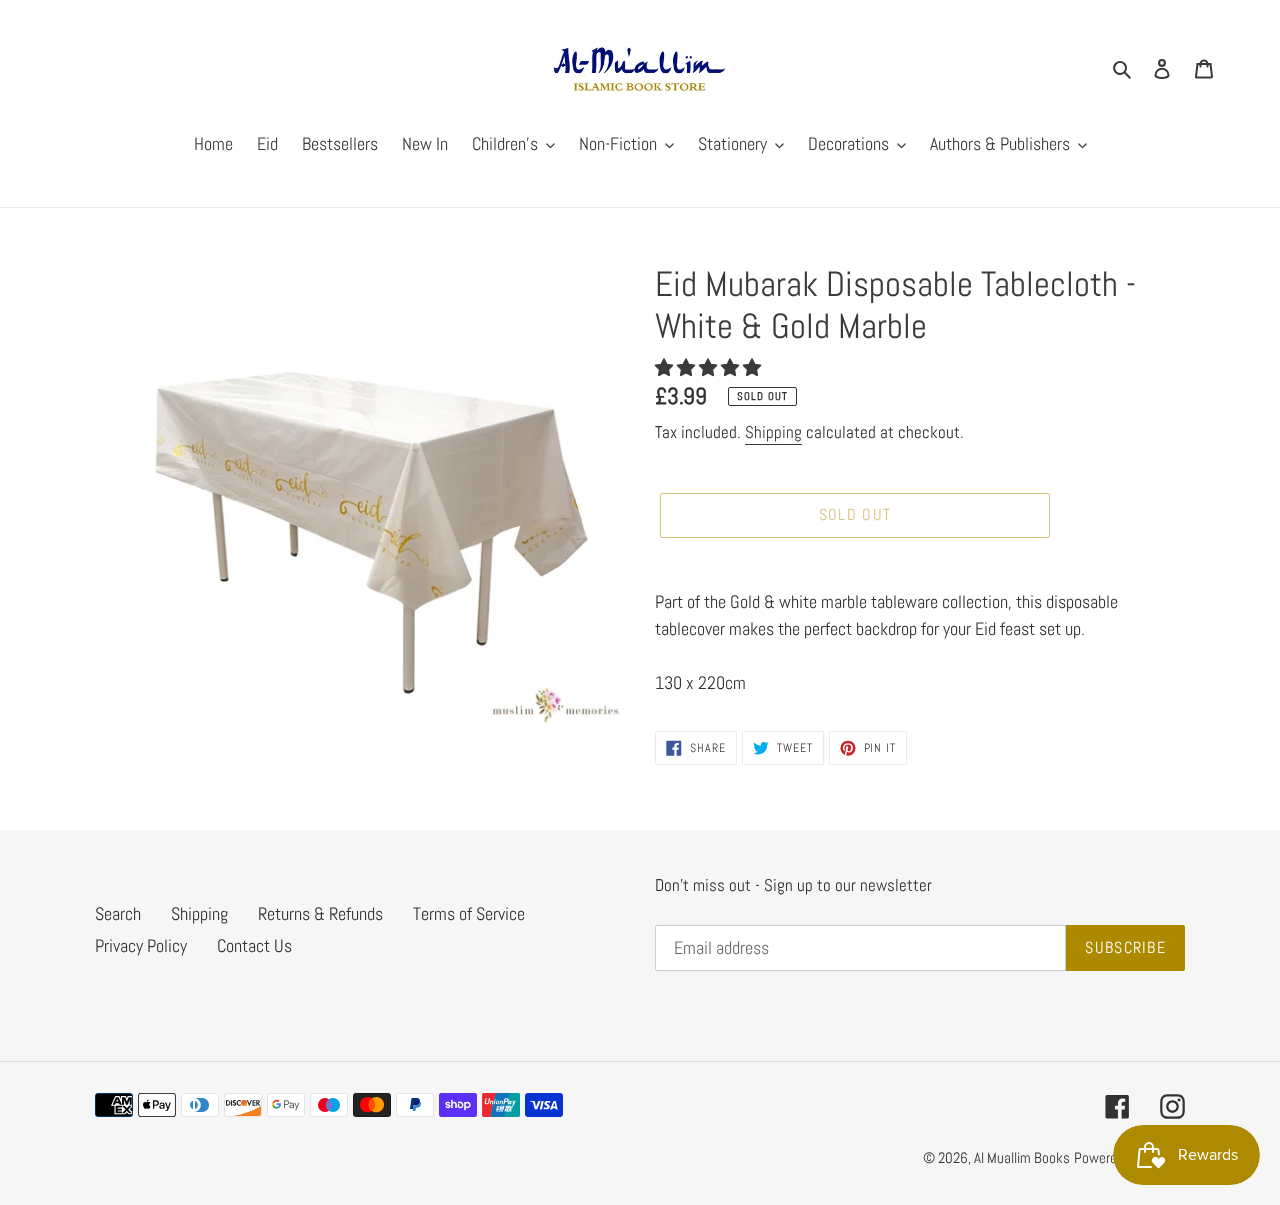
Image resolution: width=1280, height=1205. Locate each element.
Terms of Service (469, 913)
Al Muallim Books (1022, 1157)
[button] (710, 367)
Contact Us (254, 945)
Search (118, 913)
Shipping (773, 432)
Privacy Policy (141, 945)
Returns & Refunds (320, 913)
